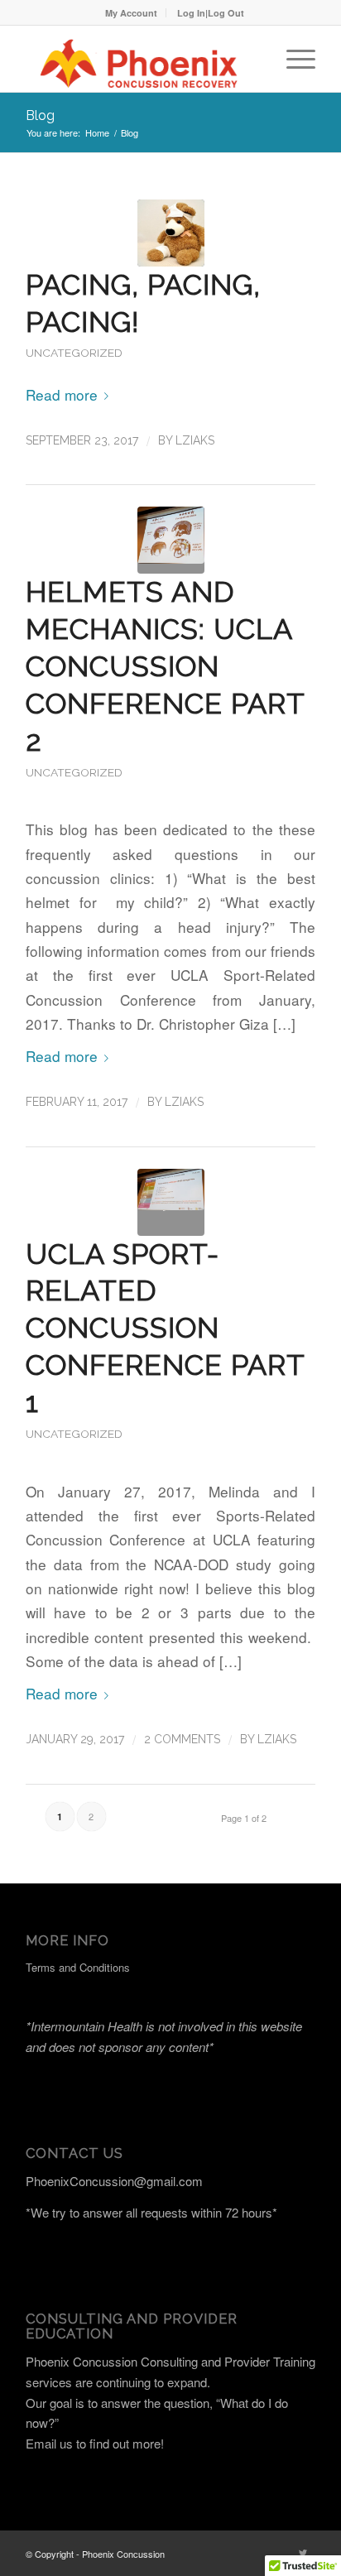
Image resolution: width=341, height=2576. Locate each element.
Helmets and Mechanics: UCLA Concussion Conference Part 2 (165, 666)
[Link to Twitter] (303, 2552)
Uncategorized (74, 353)
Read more (62, 394)
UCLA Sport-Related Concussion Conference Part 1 (165, 1328)
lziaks (195, 440)
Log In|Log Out (211, 13)
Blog (40, 115)
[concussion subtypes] (171, 1202)
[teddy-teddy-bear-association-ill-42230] (171, 233)
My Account (131, 13)
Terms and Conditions (78, 1967)
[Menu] (293, 59)
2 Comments (182, 1739)
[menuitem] (132, 13)
